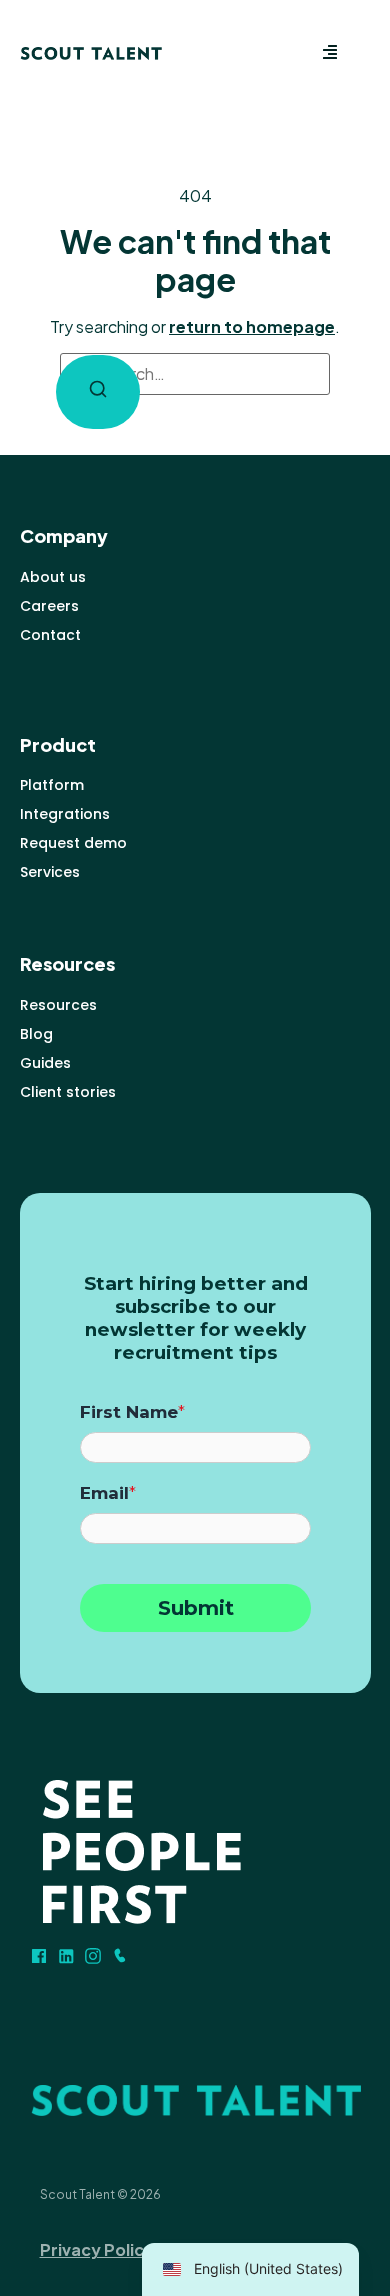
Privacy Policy (97, 2249)
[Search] (98, 392)
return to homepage (252, 326)
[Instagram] (93, 1956)
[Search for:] (195, 374)
